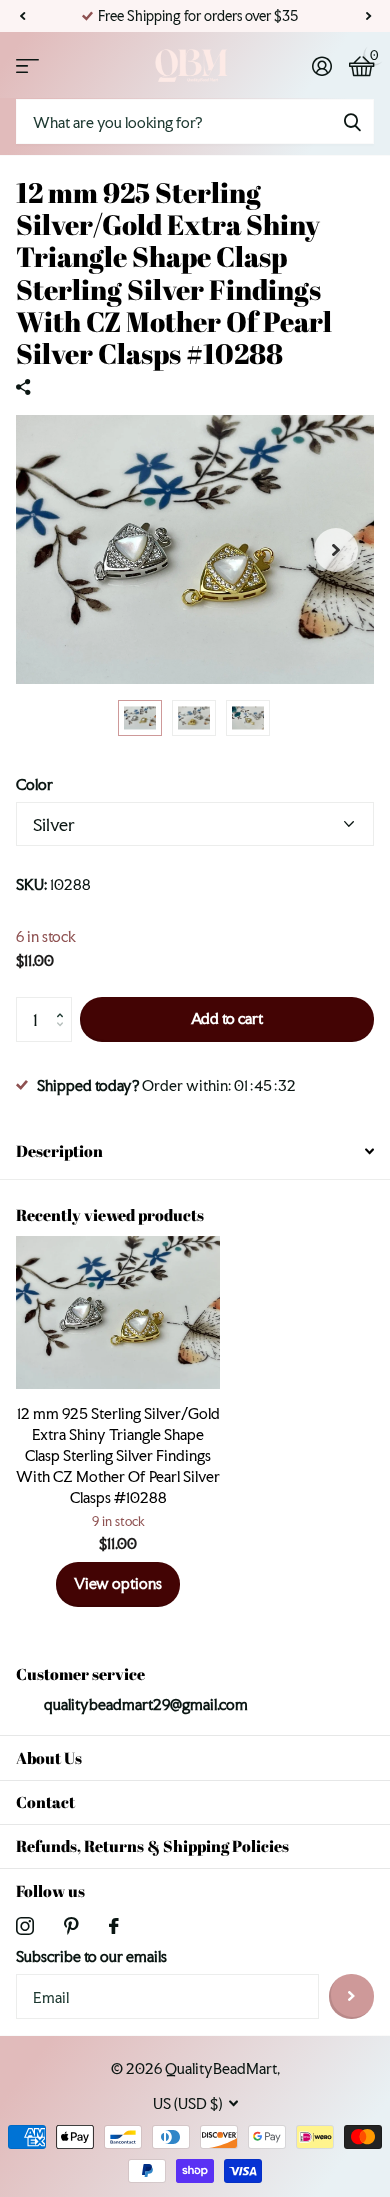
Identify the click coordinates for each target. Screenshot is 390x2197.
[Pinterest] (71, 1926)
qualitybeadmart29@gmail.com (146, 1704)
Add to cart (227, 1018)
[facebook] (114, 1926)
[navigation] (140, 718)
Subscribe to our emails (91, 1956)
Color (34, 784)
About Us (49, 1758)
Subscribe (351, 1996)
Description (59, 1151)
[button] (22, 16)
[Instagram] (25, 1926)
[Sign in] (321, 66)
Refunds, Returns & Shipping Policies (152, 1846)
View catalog (27, 65)
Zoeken (352, 121)
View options (118, 1583)
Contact (45, 1802)
